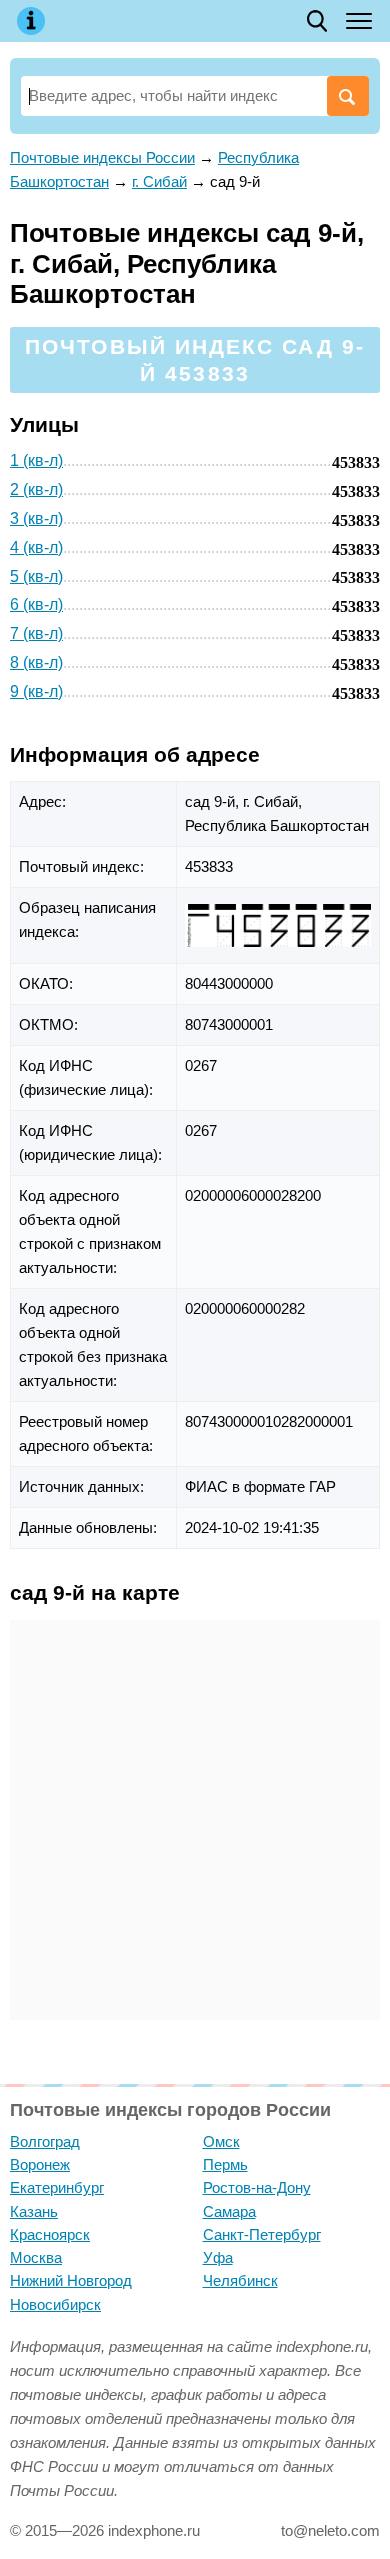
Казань (34, 2211)
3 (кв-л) (36, 518)
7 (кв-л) (36, 633)
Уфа (218, 2257)
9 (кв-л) (36, 691)
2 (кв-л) (36, 489)
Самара (229, 2211)
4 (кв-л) (36, 547)
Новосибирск (55, 2304)
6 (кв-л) (36, 604)
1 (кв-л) (36, 460)
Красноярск (50, 2234)
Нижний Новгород (71, 2280)
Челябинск (240, 2280)
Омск (221, 2141)
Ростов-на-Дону (257, 2187)
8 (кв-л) (36, 662)
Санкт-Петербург (262, 2234)
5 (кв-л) (36, 576)
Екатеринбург (57, 2187)
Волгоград (45, 2141)
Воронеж (40, 2164)
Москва (36, 2257)
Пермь (225, 2164)
